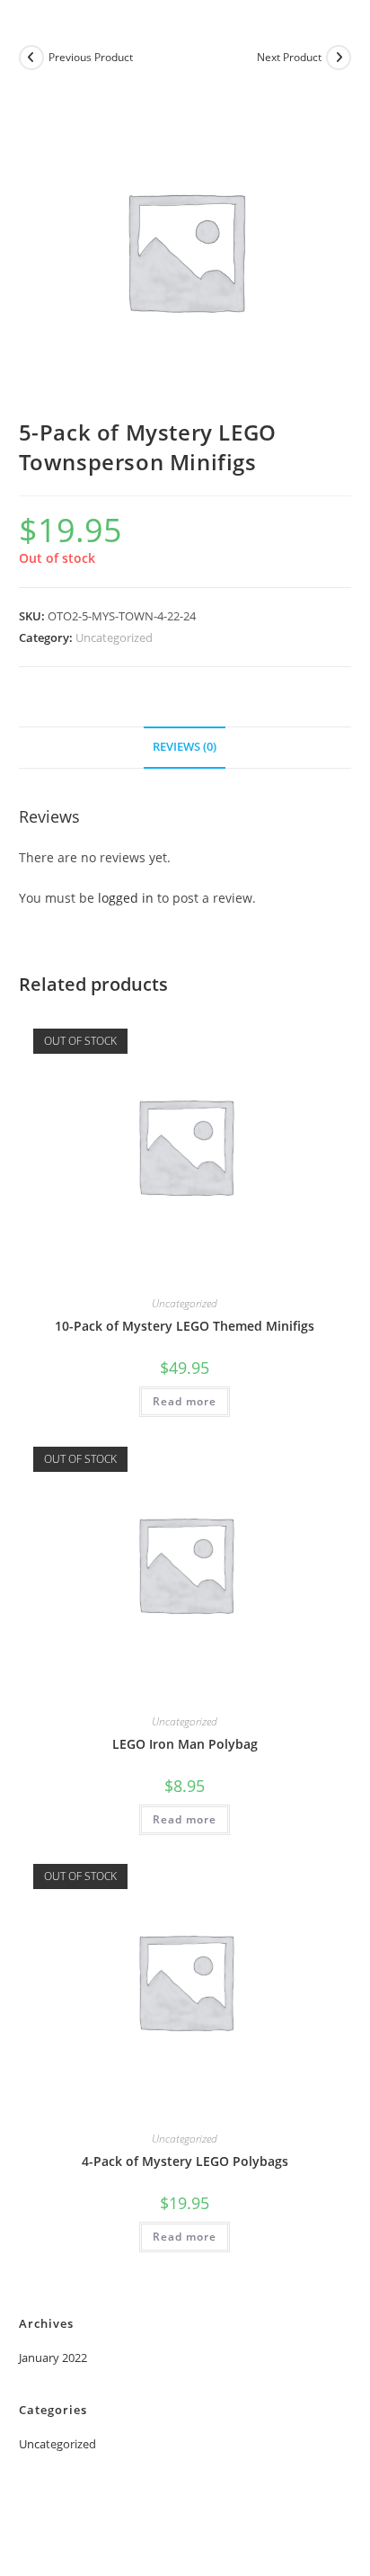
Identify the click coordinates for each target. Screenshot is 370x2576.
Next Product (289, 57)
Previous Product (91, 57)
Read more (185, 1401)
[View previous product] (31, 58)
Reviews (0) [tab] (185, 747)
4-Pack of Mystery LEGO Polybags (185, 2161)
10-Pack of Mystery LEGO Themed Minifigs (185, 1326)
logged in (126, 898)
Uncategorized (114, 637)
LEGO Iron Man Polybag (185, 1744)
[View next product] (339, 58)
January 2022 (53, 2358)
